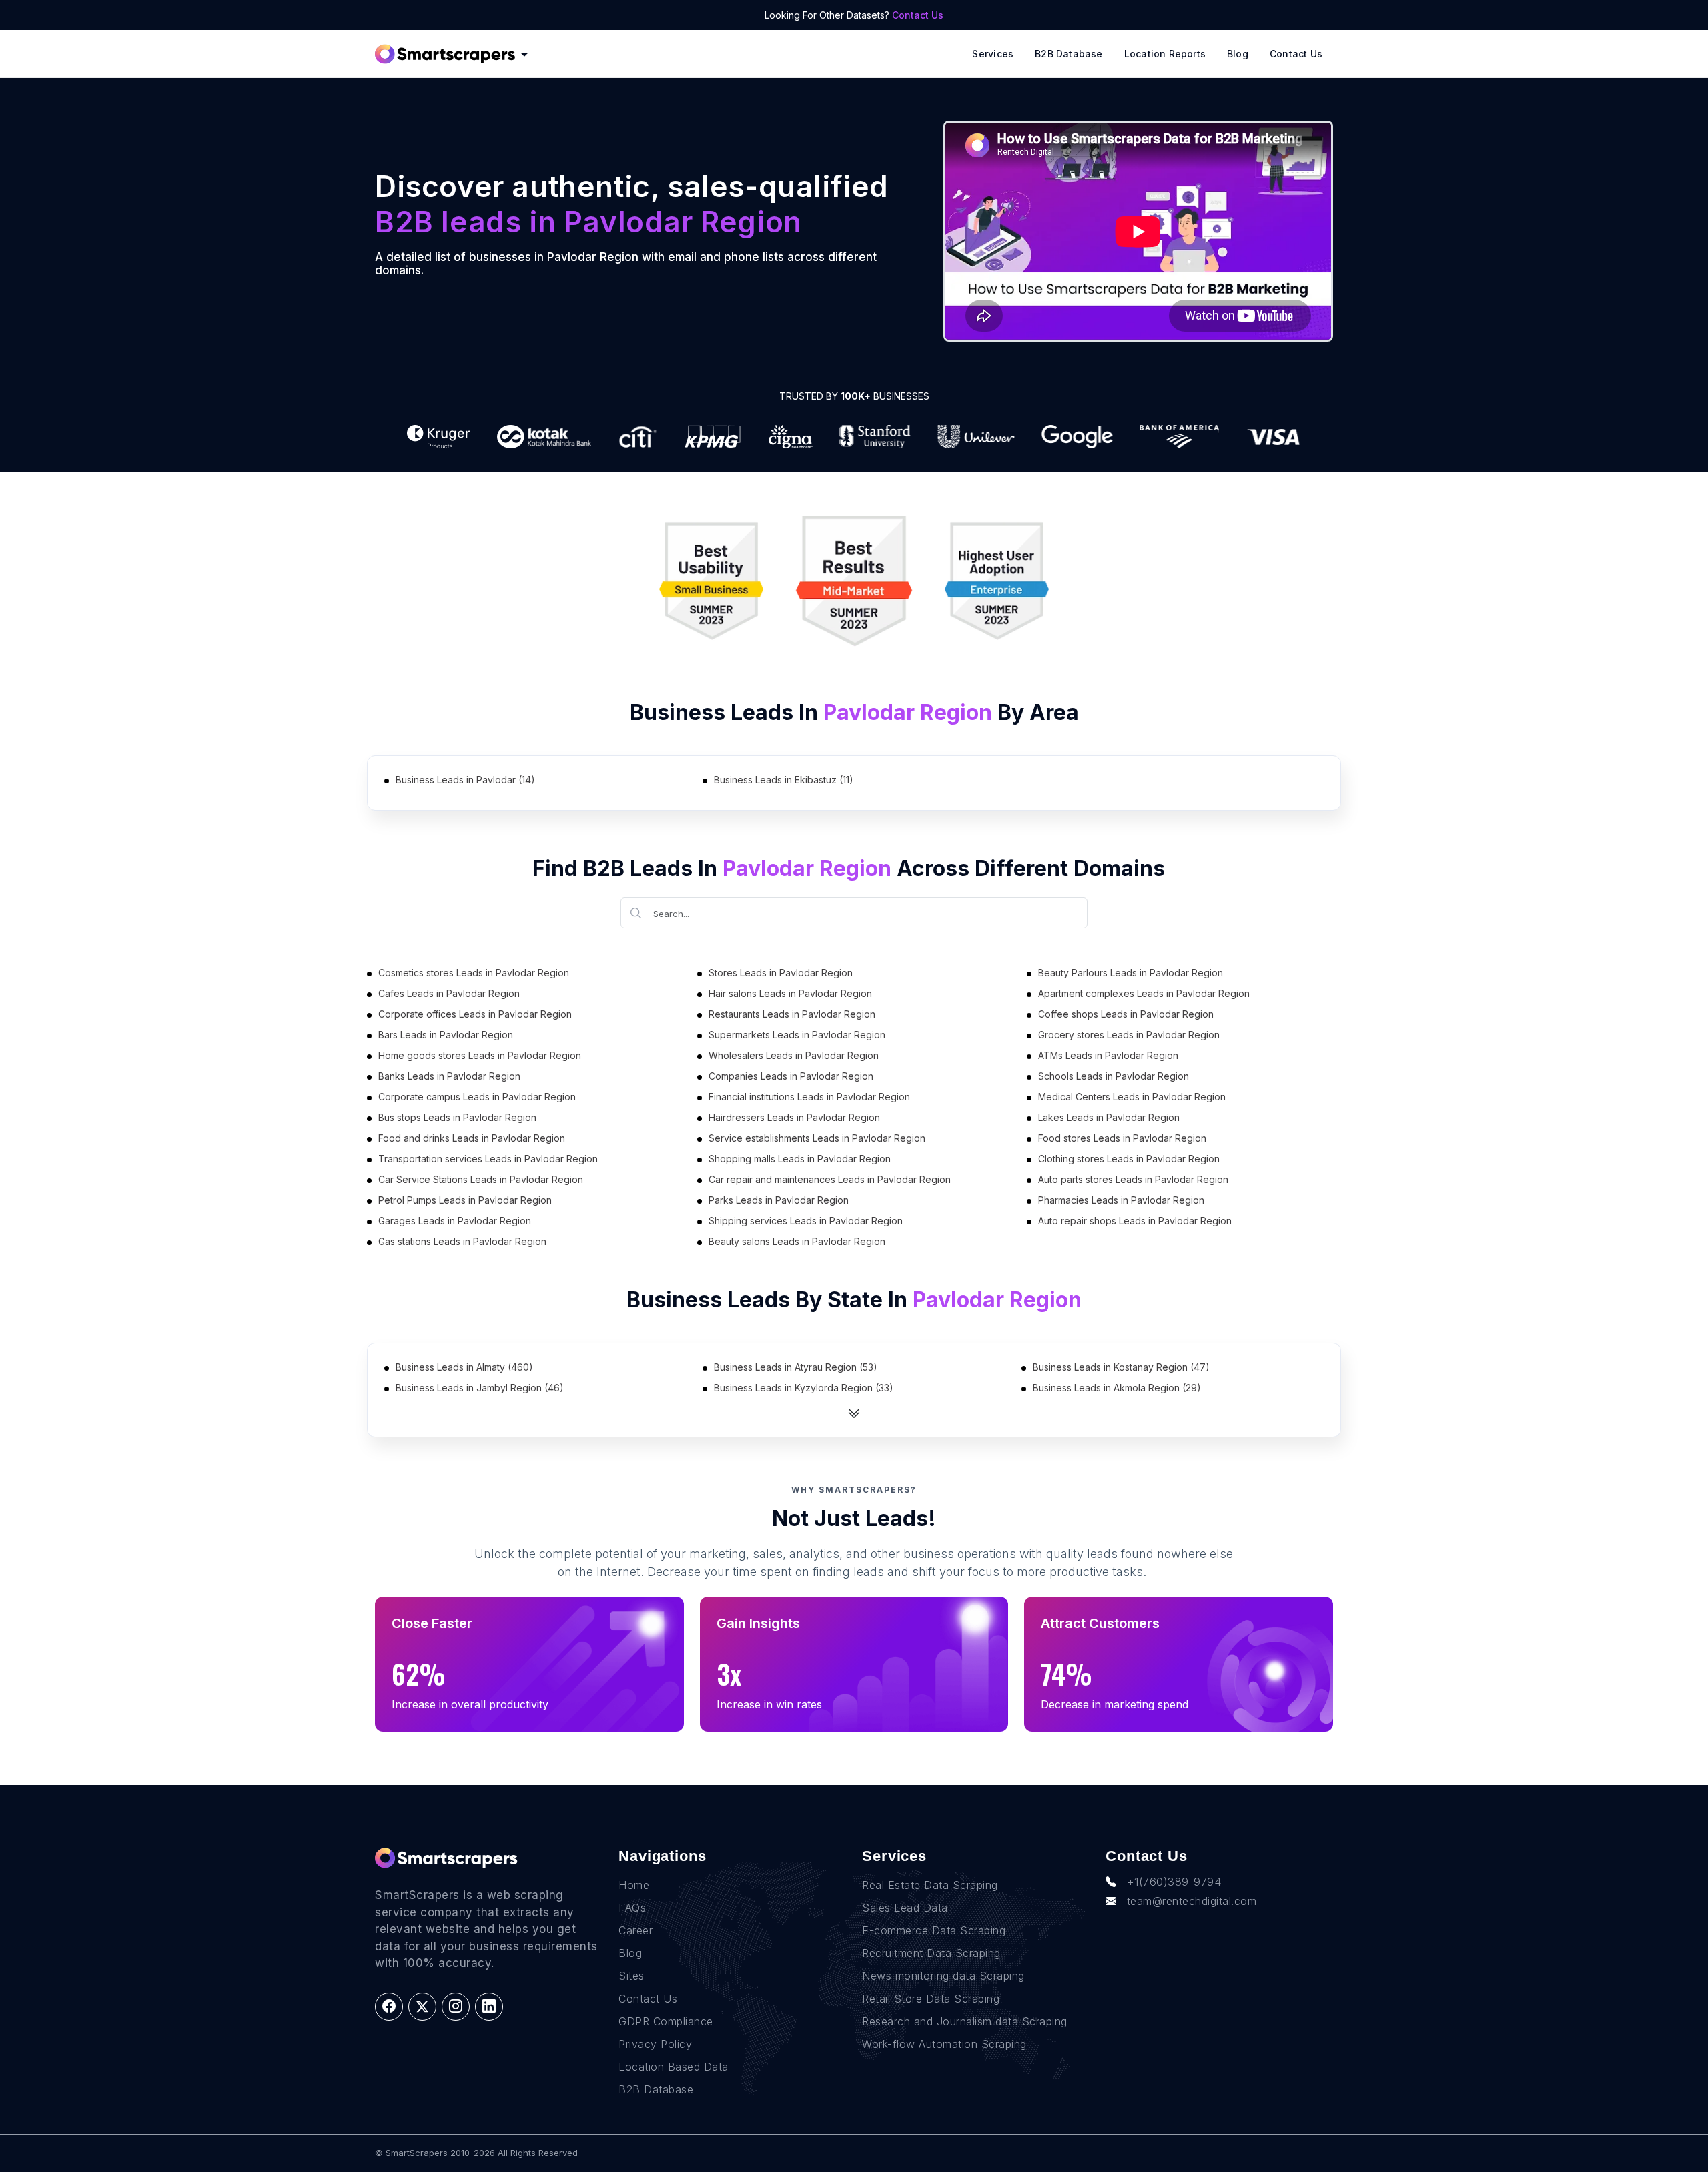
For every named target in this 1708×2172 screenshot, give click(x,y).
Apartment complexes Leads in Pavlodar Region (1144, 993)
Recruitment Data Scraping (931, 1953)
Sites (631, 1976)
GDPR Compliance (666, 2021)
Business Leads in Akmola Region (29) (1117, 1388)
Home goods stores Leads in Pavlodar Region (480, 1055)
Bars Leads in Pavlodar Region (446, 1035)
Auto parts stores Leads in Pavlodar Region (1133, 1179)
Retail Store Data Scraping (931, 1999)
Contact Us (918, 15)
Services (993, 54)
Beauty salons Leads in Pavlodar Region (797, 1241)
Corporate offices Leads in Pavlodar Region (475, 1014)
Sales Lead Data (905, 1908)
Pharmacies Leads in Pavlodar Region (1121, 1200)
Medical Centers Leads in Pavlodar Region (1132, 1097)
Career (635, 1930)
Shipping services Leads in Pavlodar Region (806, 1221)
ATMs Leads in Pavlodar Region (1108, 1055)
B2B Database (1069, 54)
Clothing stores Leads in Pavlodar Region (1129, 1159)
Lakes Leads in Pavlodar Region (1109, 1117)
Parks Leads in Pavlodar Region (779, 1200)
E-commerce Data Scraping (934, 1930)
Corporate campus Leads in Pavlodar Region (477, 1097)
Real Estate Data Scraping (930, 1885)
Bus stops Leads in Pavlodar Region (457, 1117)
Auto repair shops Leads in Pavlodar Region (1135, 1221)
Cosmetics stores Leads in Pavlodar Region (474, 973)
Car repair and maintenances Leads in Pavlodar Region (830, 1179)
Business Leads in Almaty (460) (464, 1367)
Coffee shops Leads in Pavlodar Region (1126, 1014)
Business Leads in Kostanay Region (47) (1121, 1367)
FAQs (632, 1908)
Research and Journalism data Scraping (965, 2021)
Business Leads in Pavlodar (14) (465, 780)
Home (634, 1885)
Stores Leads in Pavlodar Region (781, 973)
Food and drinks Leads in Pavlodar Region (472, 1138)
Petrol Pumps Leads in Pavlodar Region (465, 1200)
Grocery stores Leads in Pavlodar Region (1129, 1035)
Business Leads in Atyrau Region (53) (796, 1367)
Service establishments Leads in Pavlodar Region (817, 1138)
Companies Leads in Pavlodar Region (791, 1076)
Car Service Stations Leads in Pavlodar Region (481, 1179)
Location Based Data (674, 2067)
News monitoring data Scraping (943, 1976)
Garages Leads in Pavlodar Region (455, 1221)
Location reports (1165, 54)
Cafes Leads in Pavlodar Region (449, 993)
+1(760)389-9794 (1174, 1882)
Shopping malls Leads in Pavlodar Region (800, 1159)
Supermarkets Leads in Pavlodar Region (797, 1035)
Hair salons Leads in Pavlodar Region (790, 993)
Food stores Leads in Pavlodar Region (1122, 1138)
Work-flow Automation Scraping (944, 2044)
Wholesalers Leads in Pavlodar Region (794, 1055)
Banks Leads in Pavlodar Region (449, 1076)
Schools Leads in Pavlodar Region (1114, 1076)
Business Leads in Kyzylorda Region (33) (804, 1388)
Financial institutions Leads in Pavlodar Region (809, 1097)
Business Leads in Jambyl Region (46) (480, 1388)
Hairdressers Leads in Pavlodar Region (794, 1117)
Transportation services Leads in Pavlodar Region (488, 1159)
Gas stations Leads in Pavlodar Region (462, 1241)
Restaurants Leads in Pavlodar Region (792, 1014)
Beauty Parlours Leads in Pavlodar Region (1131, 973)
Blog (1238, 54)
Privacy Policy (655, 2044)
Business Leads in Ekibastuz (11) (784, 780)
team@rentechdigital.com (1192, 1901)
